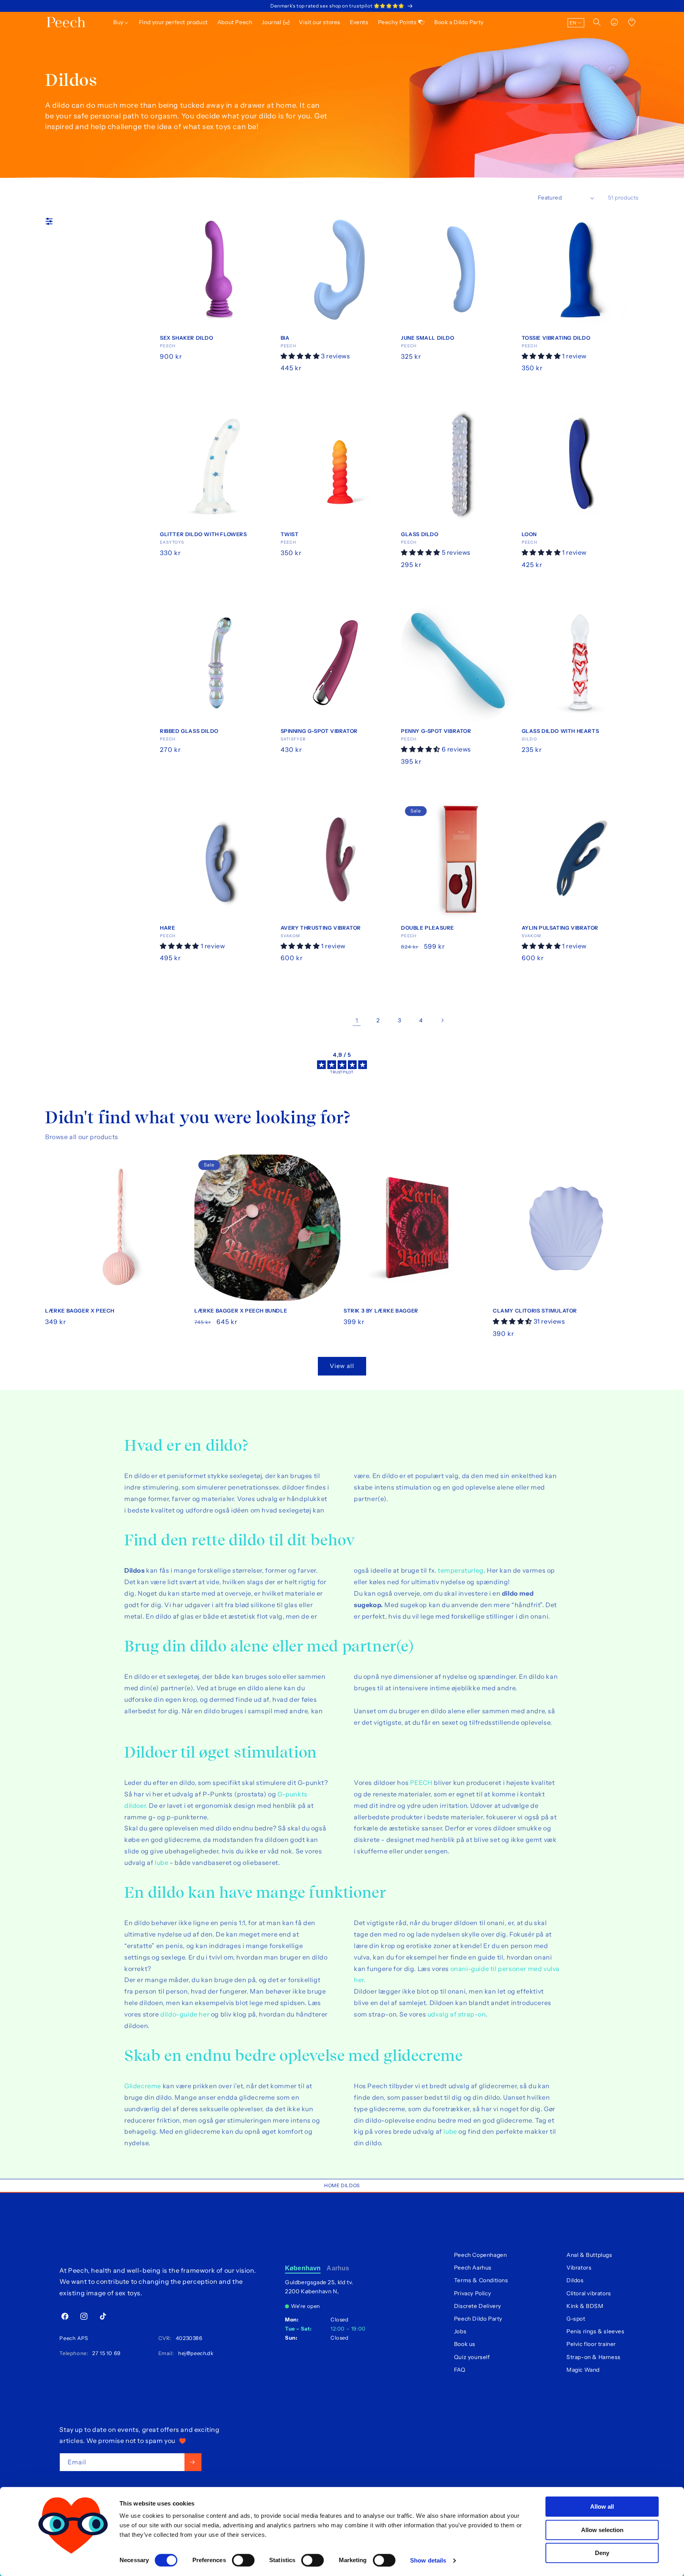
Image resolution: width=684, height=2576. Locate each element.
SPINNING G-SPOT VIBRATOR (319, 731)
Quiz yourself (472, 2357)
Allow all (602, 2507)
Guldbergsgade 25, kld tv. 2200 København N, (319, 2287)
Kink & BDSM (585, 2306)
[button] (121, 22)
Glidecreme (143, 2086)
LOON (529, 534)
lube (161, 1863)
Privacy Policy (472, 2293)
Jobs (460, 2331)
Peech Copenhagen (481, 2255)
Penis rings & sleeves (596, 2331)
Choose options (335, 975)
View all (342, 1366)
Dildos (350, 2185)
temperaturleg (461, 1570)
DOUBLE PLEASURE (427, 928)
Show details (428, 2560)
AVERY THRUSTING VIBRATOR (321, 928)
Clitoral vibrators (589, 2293)
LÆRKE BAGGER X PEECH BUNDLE (241, 1311)
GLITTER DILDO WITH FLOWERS (203, 534)
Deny (602, 2553)
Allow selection (602, 2530)
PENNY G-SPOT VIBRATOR (436, 731)
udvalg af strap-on (457, 2014)
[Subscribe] (193, 2462)
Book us (465, 2344)
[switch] (243, 2560)
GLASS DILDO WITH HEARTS (560, 731)
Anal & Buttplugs (589, 2255)
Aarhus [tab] (338, 2268)
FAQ (460, 2370)
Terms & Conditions (481, 2280)
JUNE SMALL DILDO (428, 338)
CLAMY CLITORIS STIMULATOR (535, 1311)
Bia (285, 338)
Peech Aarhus (473, 2268)
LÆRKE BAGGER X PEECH (80, 1311)
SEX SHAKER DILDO (187, 338)
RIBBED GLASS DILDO (189, 731)
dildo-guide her (185, 2014)
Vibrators (579, 2268)
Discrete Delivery (478, 2306)
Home (332, 2185)
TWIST (290, 534)
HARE (167, 928)
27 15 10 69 (105, 2353)
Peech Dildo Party (478, 2319)
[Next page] (442, 1020)
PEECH (421, 1783)
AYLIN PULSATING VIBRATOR (560, 928)
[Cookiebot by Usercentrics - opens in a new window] (73, 2561)
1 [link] (357, 1020)
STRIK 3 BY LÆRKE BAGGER (381, 1311)
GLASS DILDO (420, 534)
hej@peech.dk (194, 2353)
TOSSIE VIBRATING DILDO (556, 338)
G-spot (576, 2319)
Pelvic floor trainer (591, 2344)
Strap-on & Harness (594, 2357)
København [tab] (303, 2268)
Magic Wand (583, 2370)
